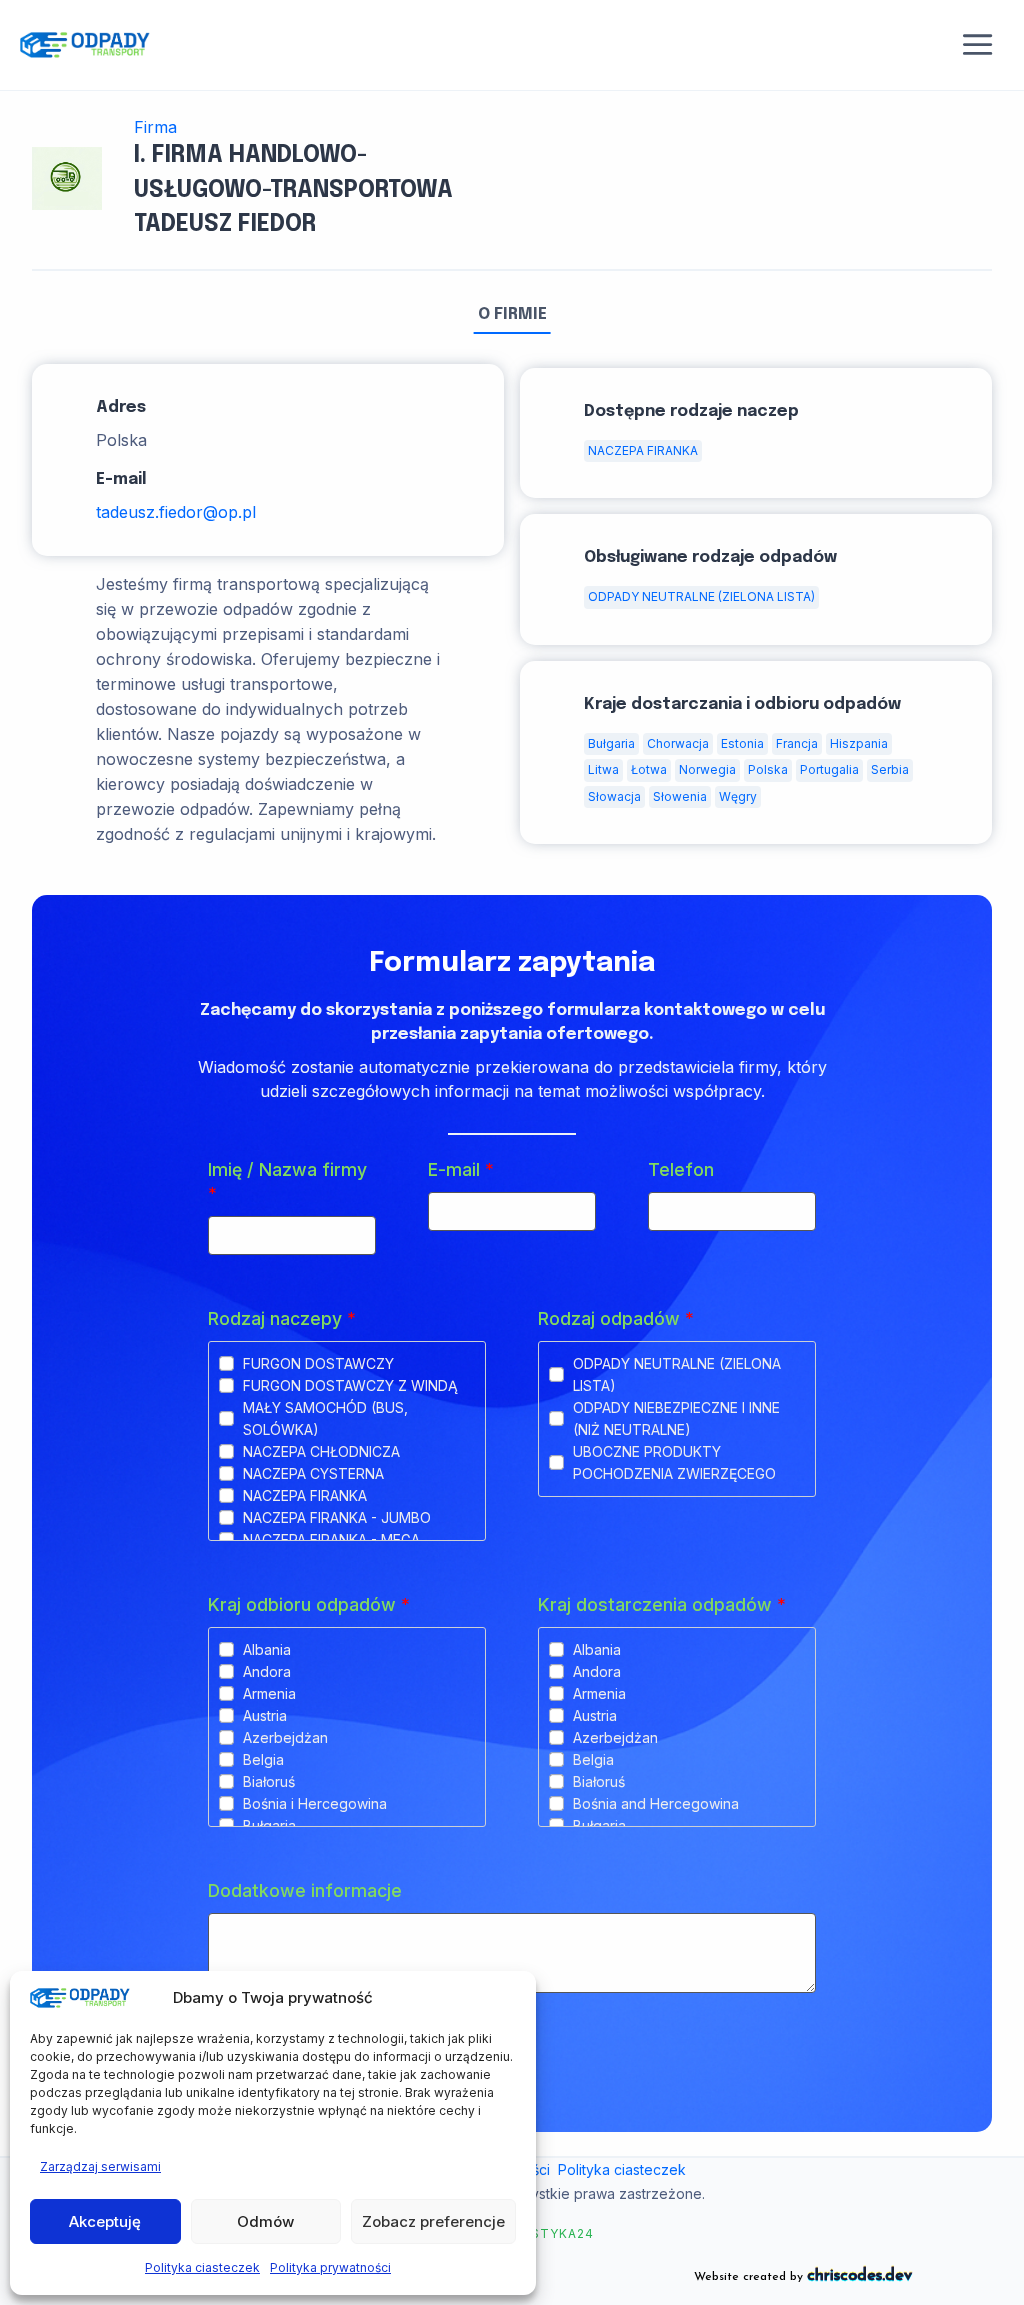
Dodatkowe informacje (305, 1890)
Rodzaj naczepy (282, 1318)
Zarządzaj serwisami (100, 2166)
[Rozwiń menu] (978, 45)
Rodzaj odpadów (616, 1318)
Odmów (265, 2221)
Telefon (681, 1169)
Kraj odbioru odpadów (309, 1604)
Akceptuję (105, 2221)
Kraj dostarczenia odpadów (662, 1604)
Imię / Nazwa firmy (287, 1181)
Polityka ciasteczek (202, 2267)
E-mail (461, 1169)
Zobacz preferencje (433, 2221)
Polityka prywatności (330, 2267)
